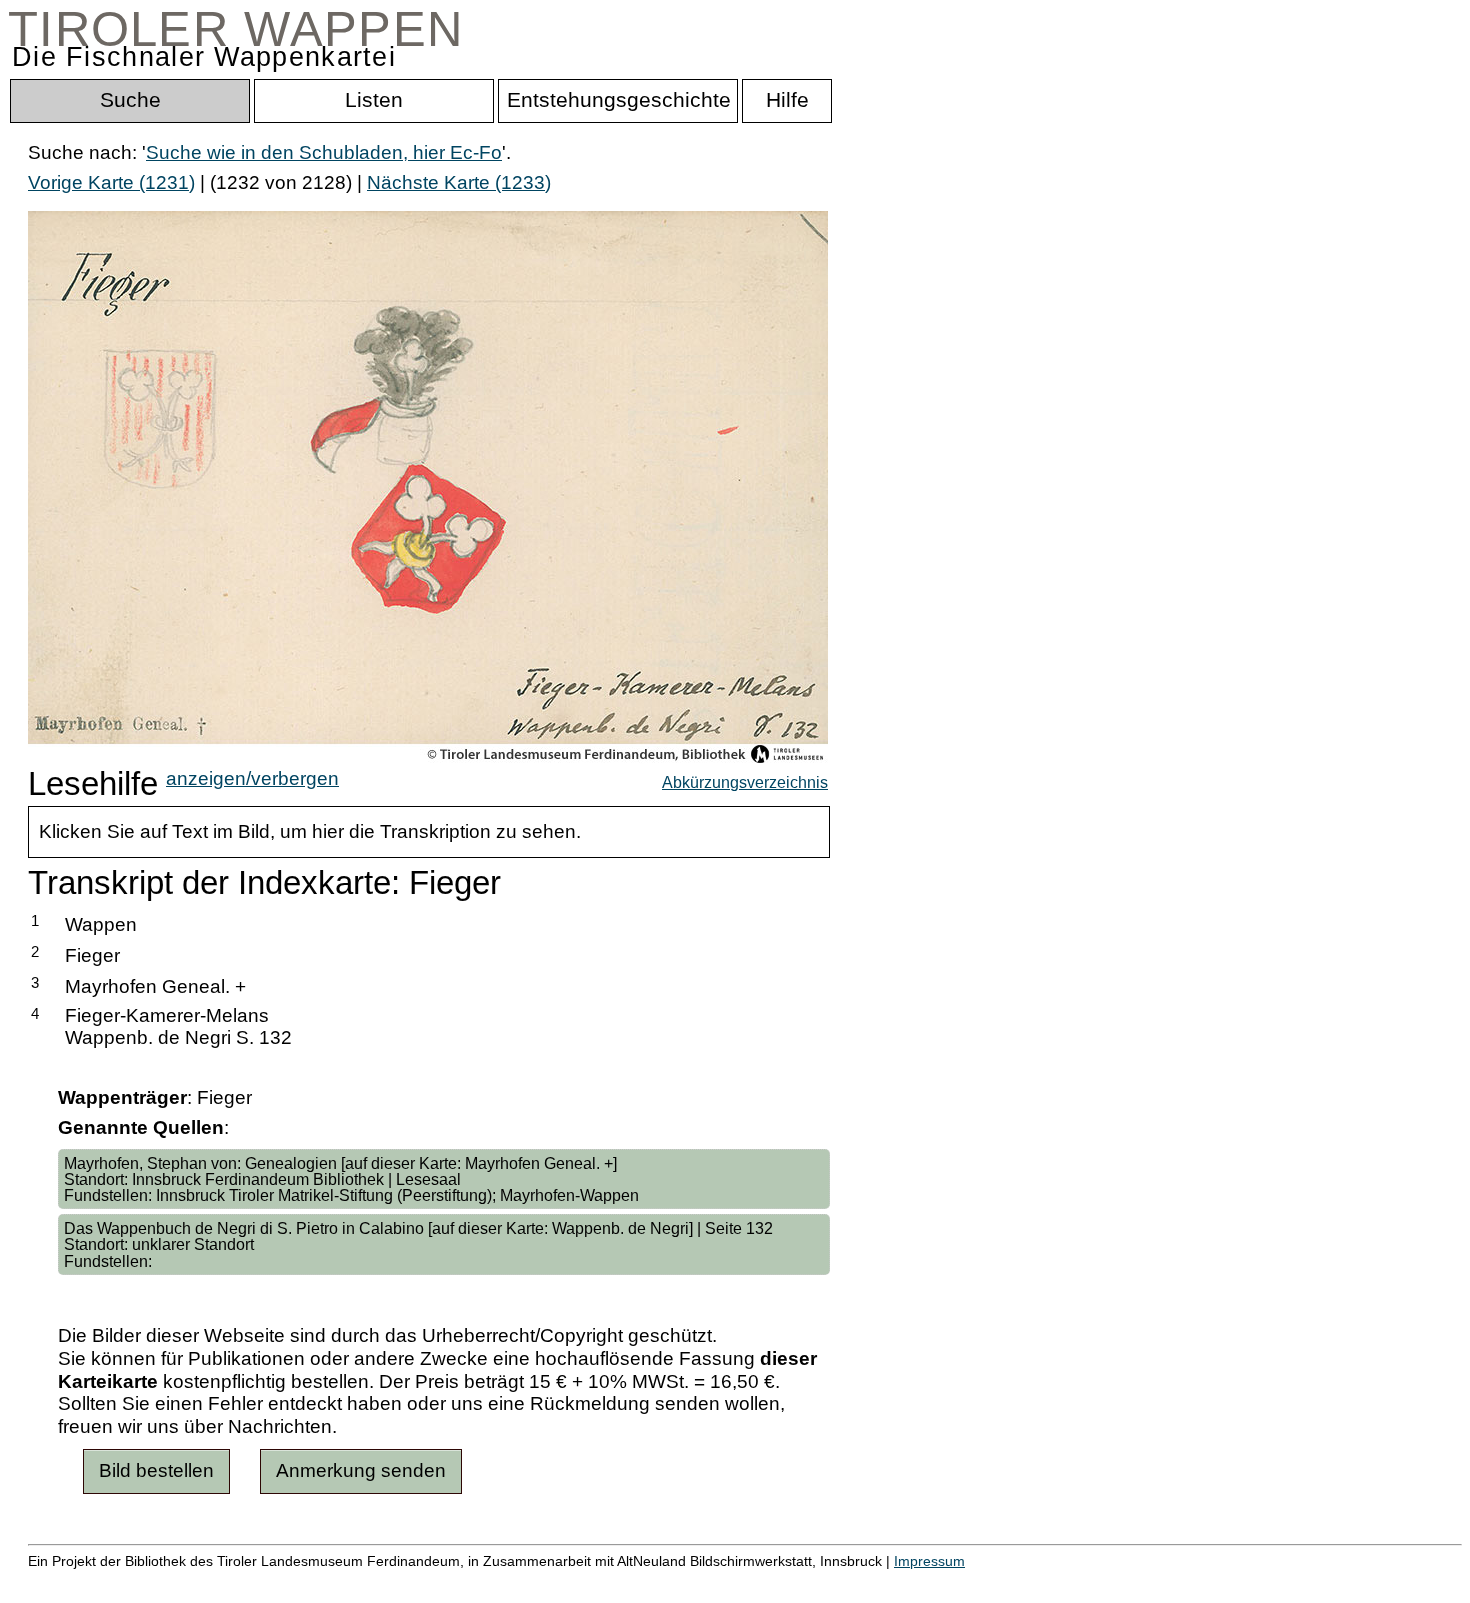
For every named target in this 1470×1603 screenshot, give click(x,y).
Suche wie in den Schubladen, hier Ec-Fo (324, 152)
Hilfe (973, 1582)
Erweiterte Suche (101, 1582)
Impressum (929, 1561)
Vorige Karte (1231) (111, 182)
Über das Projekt (867, 1582)
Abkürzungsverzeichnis (745, 782)
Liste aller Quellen (703, 1582)
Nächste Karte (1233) (459, 182)
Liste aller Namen (536, 1582)
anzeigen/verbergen (252, 778)
